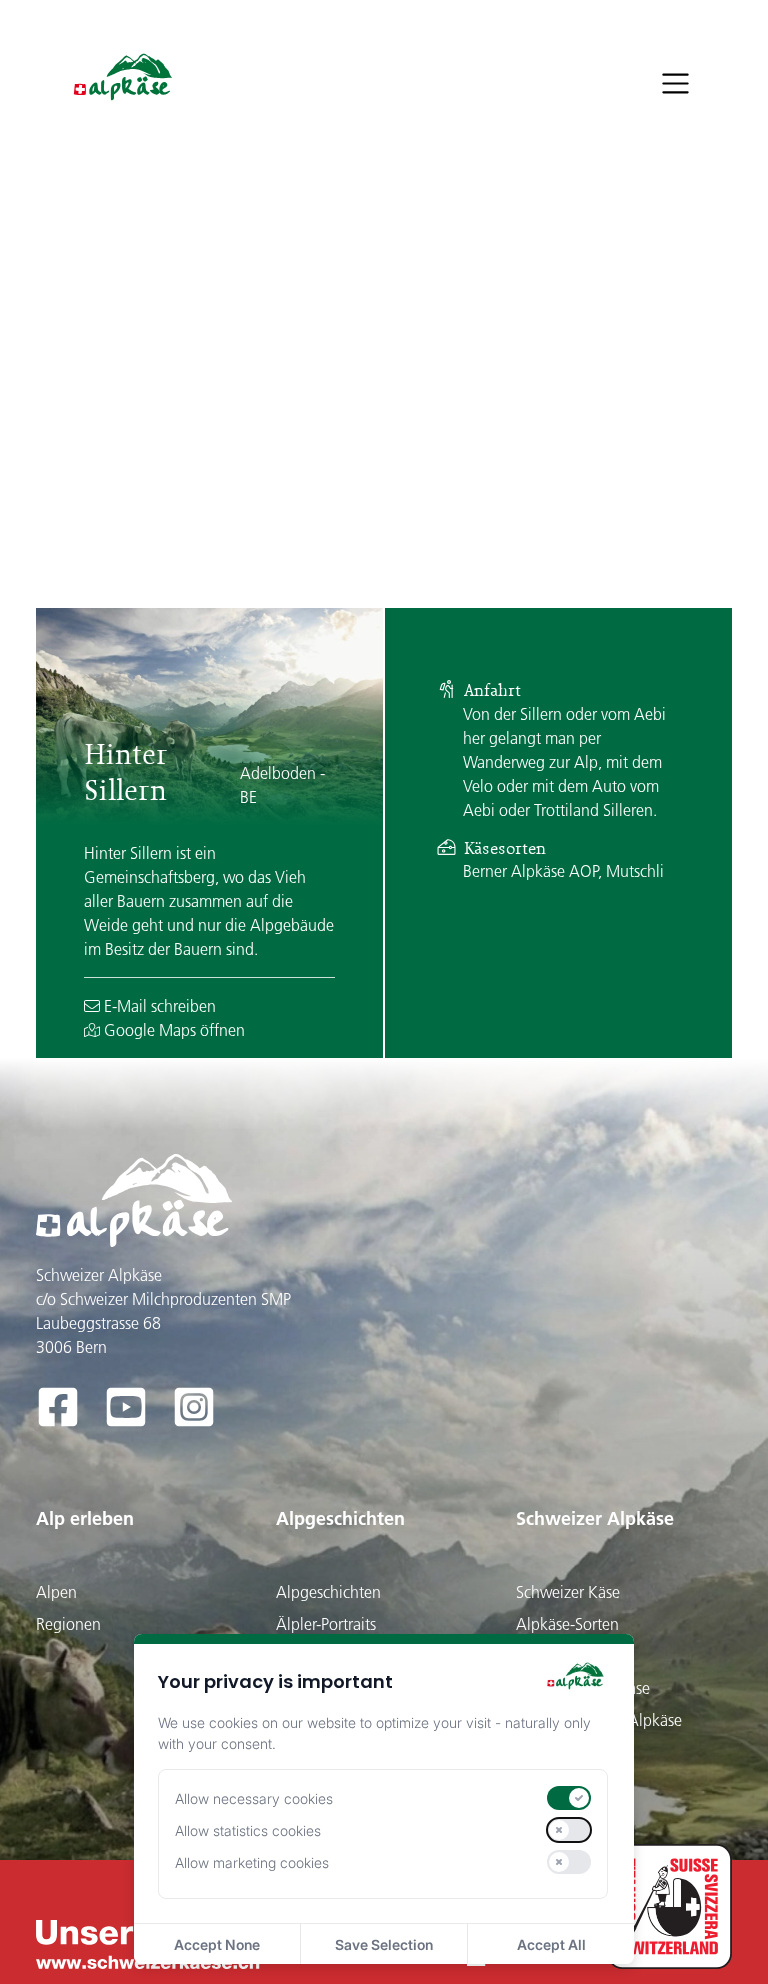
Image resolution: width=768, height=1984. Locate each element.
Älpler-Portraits (326, 1624)
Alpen (56, 1592)
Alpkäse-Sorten (567, 1624)
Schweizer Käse (568, 1592)
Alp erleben (85, 1518)
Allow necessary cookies (254, 1798)
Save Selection (384, 1944)
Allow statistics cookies (248, 1830)
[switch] (569, 1798)
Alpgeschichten (340, 1518)
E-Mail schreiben (158, 1006)
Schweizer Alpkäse (595, 1518)
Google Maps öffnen (172, 1030)
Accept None (217, 1944)
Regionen (68, 1624)
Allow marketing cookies (252, 1862)
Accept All (551, 1944)
